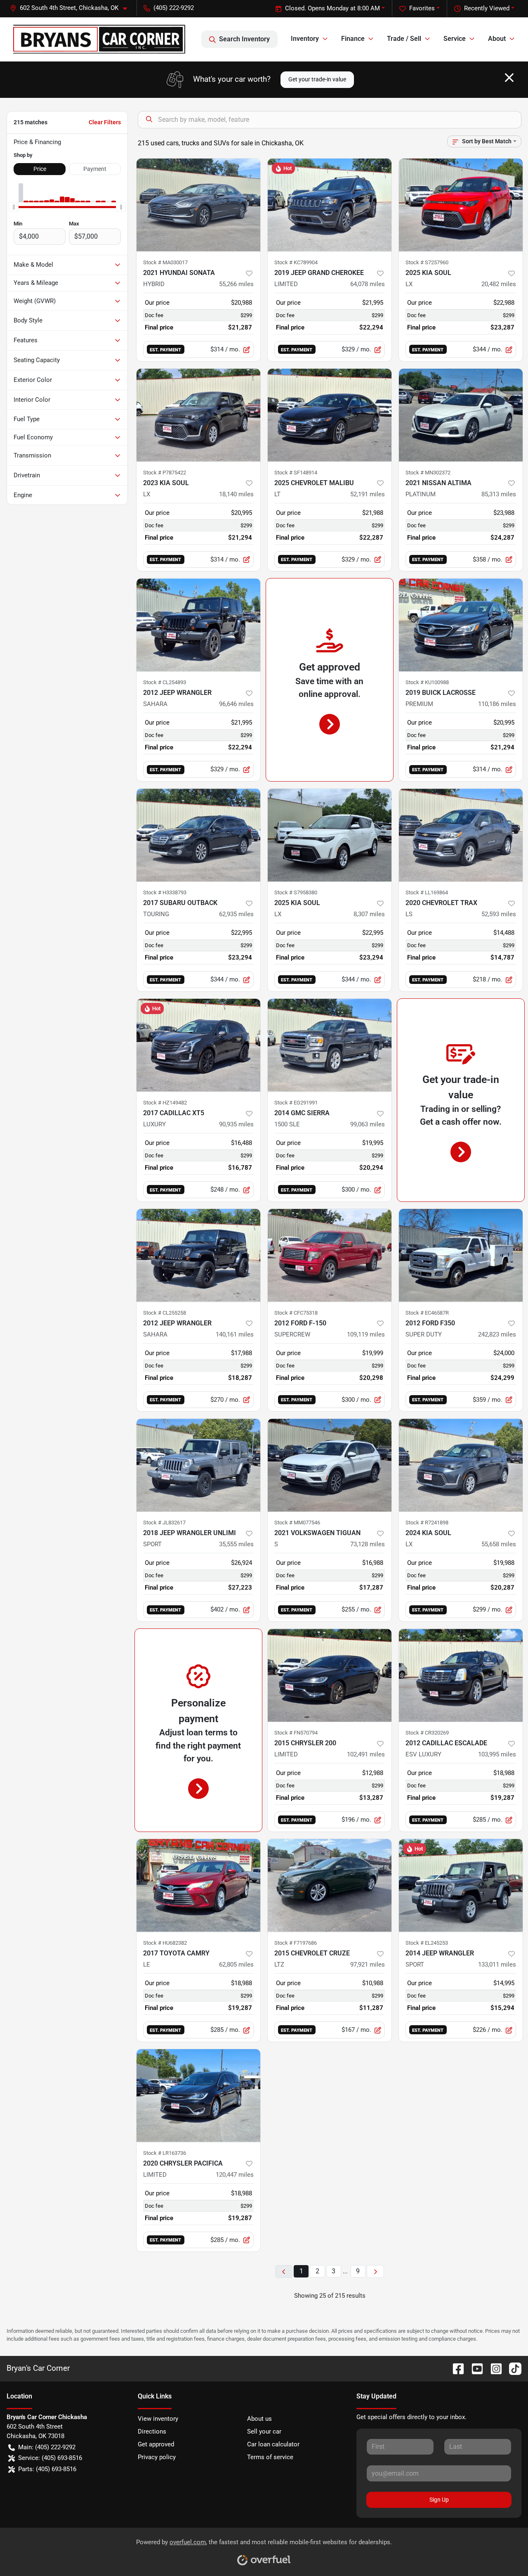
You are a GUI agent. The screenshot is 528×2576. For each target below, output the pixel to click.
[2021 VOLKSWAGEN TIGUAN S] (330, 1465)
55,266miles (236, 284)
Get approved (156, 2444)
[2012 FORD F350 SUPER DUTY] (461, 1255)
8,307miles (369, 914)
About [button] (497, 39)
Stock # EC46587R (427, 1313)
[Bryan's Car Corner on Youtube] (474, 2368)
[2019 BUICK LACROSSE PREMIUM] (461, 625)
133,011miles (497, 1965)
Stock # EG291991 (296, 1103)
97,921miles (368, 1965)
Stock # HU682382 (165, 1943)
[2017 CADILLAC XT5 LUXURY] (198, 1045)
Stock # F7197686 (296, 1943)
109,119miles (366, 1334)
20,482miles (499, 284)
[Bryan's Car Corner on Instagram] (493, 2368)
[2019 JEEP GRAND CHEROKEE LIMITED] (330, 205)
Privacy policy (157, 2457)
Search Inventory (244, 39)
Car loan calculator (273, 2444)
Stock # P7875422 (165, 473)
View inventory (158, 2419)
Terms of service (270, 2457)
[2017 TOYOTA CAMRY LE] (198, 1885)
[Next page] (375, 2271)
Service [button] (455, 39)
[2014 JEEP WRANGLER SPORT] (461, 1885)
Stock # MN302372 (428, 473)
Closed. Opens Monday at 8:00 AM (332, 8)
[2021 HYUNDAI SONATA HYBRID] (198, 205)
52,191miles (368, 494)
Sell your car (264, 2431)
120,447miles (235, 2175)
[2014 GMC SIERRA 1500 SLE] (330, 1045)
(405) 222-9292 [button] (174, 8)
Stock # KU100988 (427, 682)
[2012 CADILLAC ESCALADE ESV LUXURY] (461, 1675)
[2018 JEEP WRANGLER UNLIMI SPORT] (198, 1465)
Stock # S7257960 (427, 262)
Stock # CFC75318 (296, 1313)
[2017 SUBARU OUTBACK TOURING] (198, 835)
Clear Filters (105, 122)
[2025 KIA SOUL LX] (461, 205)
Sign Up (439, 2500)
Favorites (422, 8)
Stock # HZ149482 (165, 1103)
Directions (152, 2431)
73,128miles (368, 1544)
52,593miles (499, 914)
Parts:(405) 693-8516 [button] (47, 2469)
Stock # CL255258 (165, 1313)
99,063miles (368, 1124)
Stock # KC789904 (296, 262)
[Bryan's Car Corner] (99, 39)
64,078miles (368, 284)
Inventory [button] (305, 39)
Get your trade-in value (317, 79)
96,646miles (236, 704)
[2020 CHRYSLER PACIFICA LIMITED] (198, 2096)
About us (259, 2419)
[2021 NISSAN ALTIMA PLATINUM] (461, 415)
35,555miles (236, 1544)
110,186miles (497, 704)
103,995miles (497, 1754)
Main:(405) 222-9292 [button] (47, 2447)
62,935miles (236, 914)
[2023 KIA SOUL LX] (198, 415)
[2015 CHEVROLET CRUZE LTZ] (330, 1885)
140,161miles (235, 1334)
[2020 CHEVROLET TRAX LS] (461, 835)
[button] (72, 8)
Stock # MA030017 (165, 262)
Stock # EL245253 (427, 1943)
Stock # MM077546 (297, 1523)
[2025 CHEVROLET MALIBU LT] (330, 415)
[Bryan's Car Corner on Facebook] (455, 2368)
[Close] (509, 78)
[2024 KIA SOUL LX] (461, 1465)
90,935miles (236, 1124)
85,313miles (499, 494)
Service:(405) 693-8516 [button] (50, 2458)
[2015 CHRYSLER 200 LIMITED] (330, 1675)
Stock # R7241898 (427, 1523)
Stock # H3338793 (165, 892)
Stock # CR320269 (427, 1733)
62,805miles (236, 1965)
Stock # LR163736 (165, 2153)
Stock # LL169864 (427, 892)
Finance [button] (353, 39)
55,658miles (499, 1544)
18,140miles (236, 494)
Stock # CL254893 (165, 682)
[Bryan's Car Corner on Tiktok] (512, 2368)
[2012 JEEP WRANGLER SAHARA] (198, 625)
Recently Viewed (487, 8)
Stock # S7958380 (296, 892)
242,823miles (497, 1334)
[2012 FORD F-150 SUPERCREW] (330, 1255)
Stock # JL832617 (164, 1523)
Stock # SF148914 (296, 473)
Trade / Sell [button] (404, 39)
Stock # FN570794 (296, 1733)
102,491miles (366, 1754)
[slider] (14, 207)
